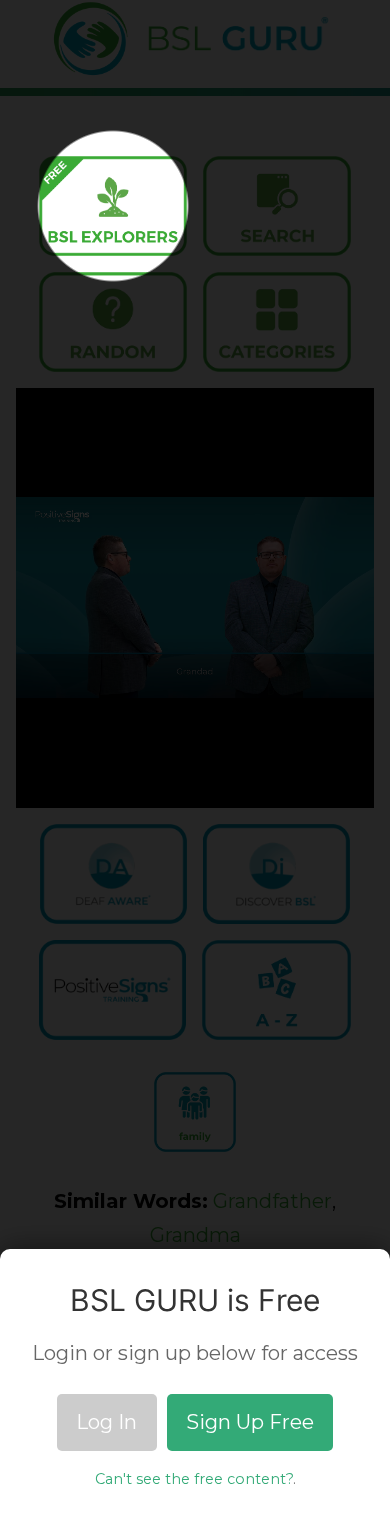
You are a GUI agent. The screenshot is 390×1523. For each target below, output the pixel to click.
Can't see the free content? (194, 1479)
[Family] (195, 1112)
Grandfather (272, 1201)
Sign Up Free (250, 1422)
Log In (106, 1422)
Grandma (195, 1235)
